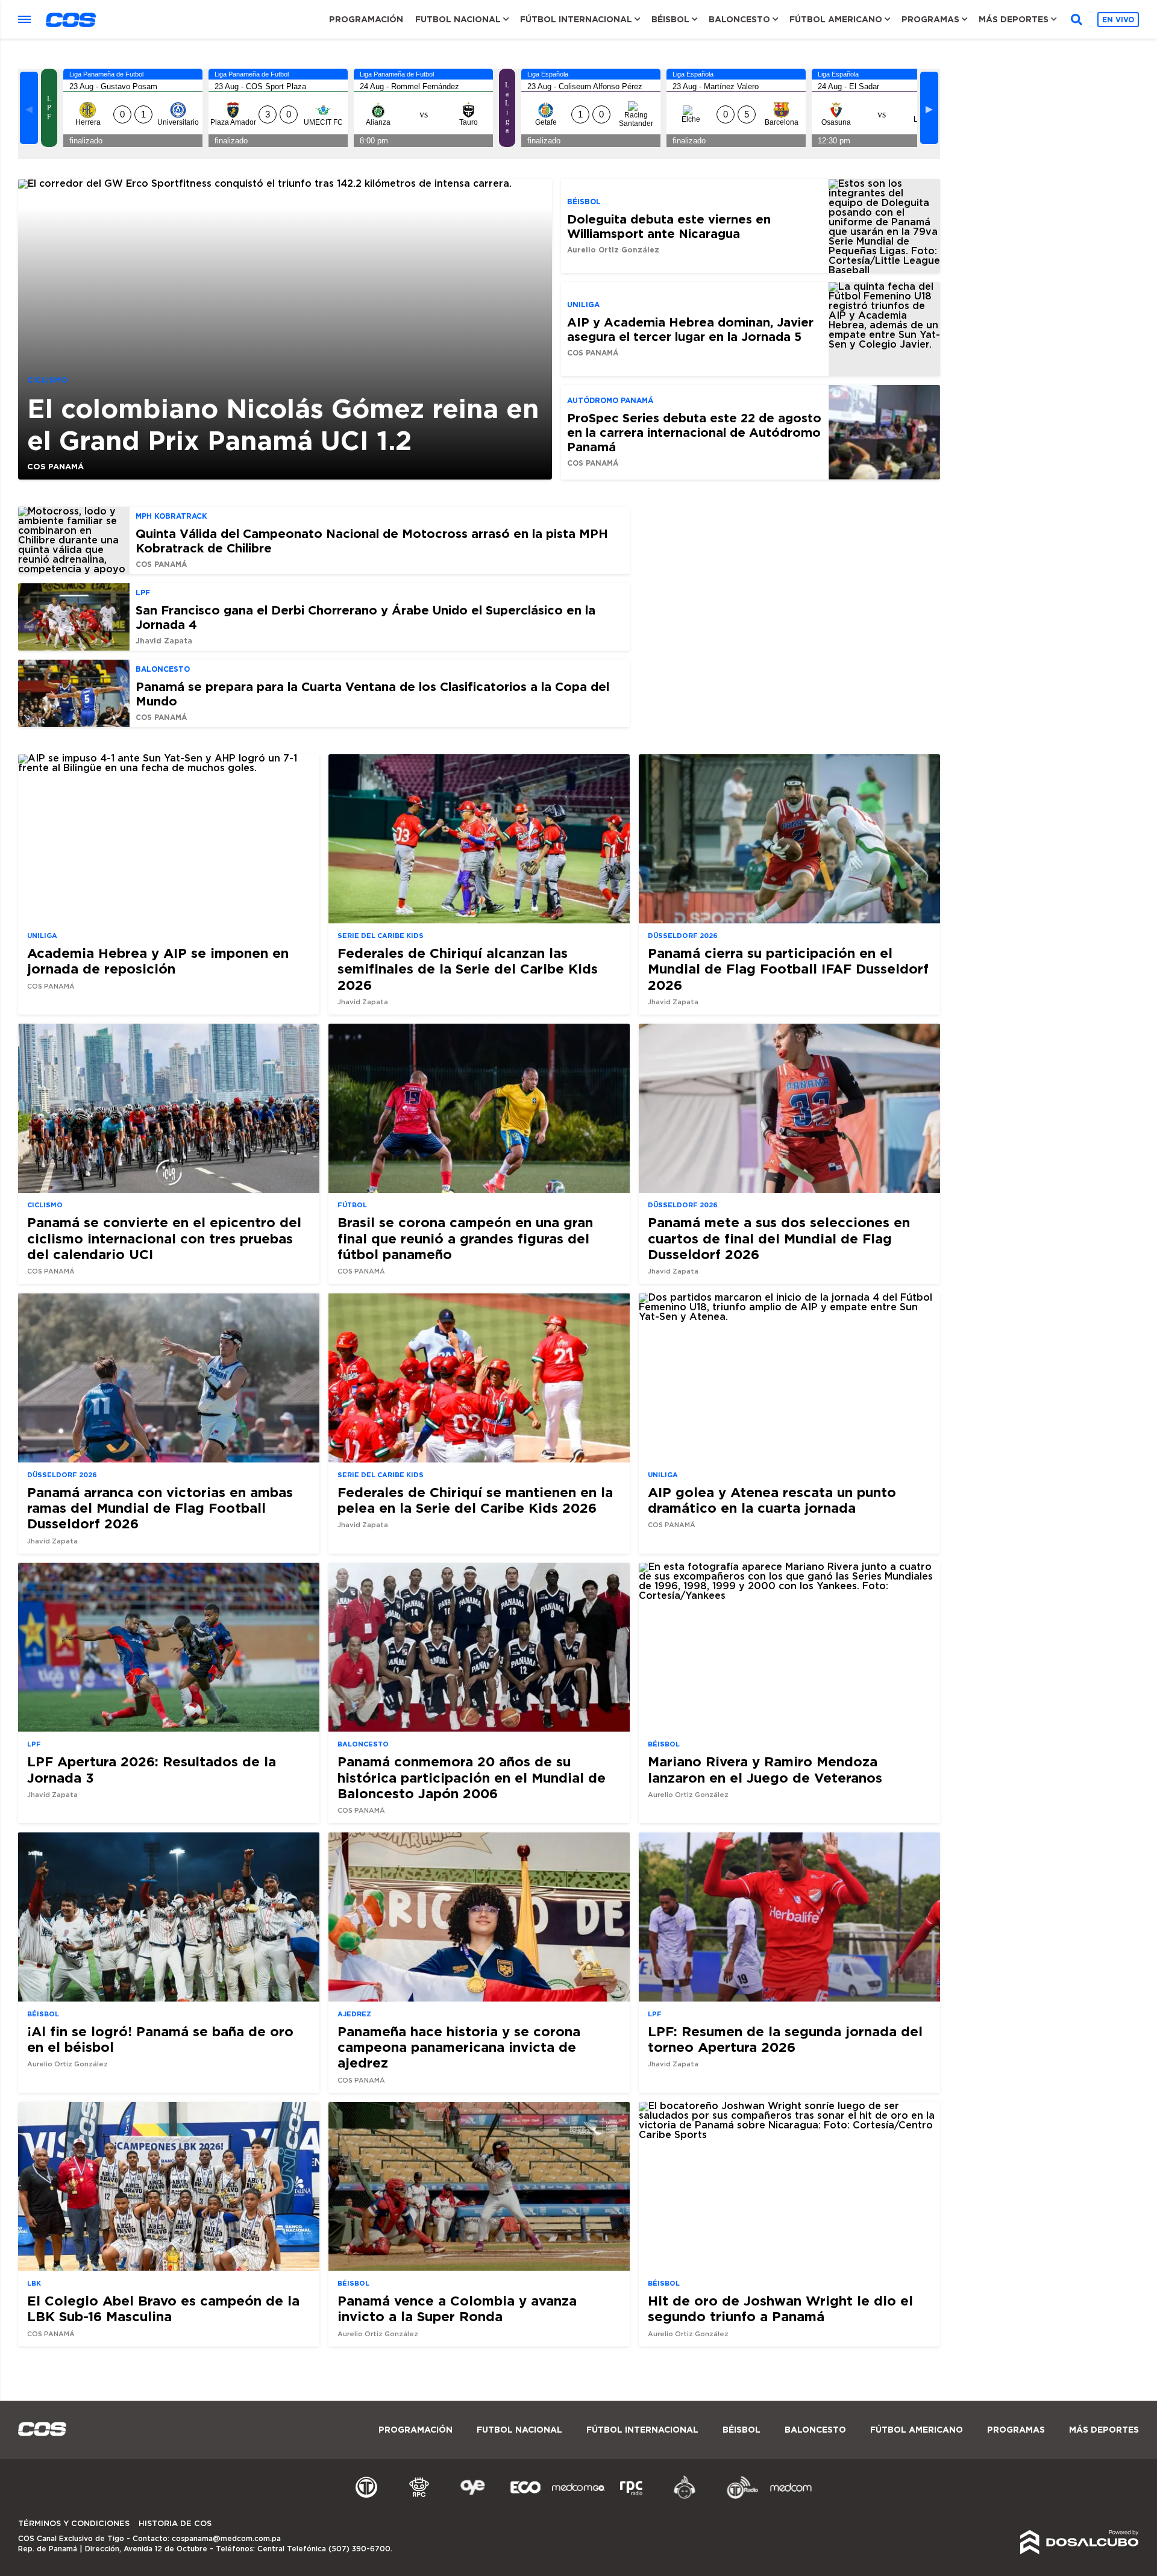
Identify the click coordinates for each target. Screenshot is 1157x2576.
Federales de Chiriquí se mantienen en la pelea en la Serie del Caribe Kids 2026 (475, 1500)
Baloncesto (739, 19)
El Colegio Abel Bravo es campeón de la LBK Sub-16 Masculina (163, 2308)
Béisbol (670, 19)
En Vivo (1118, 20)
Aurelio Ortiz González (613, 250)
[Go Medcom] (578, 2497)
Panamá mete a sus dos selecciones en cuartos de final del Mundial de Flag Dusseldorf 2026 (779, 1238)
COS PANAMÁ (55, 466)
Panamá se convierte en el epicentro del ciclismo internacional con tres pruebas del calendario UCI (164, 1238)
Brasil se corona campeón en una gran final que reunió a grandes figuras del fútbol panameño (465, 1238)
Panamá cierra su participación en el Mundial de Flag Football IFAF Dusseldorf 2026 (788, 969)
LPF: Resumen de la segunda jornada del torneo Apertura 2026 (785, 2039)
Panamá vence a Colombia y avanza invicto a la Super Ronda (457, 2308)
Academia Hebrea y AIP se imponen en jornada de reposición (158, 961)
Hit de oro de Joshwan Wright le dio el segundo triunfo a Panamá (780, 2308)
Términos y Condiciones (74, 2524)
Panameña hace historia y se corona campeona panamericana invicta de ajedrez (459, 2047)
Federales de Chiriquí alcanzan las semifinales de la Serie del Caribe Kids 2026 (468, 969)
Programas (930, 19)
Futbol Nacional (458, 19)
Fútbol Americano (836, 19)
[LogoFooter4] (632, 2497)
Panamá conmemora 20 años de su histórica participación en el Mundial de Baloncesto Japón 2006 (472, 1777)
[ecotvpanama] (525, 2497)
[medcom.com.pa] (791, 2497)
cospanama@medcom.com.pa (226, 2539)
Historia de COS (175, 2524)
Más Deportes (1014, 19)
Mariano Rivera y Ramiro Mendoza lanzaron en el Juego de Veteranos (765, 1769)
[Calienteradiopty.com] (685, 2497)
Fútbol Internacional (576, 19)
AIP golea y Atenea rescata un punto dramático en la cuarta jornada (772, 1500)
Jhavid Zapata (164, 641)
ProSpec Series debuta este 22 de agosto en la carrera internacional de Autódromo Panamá (694, 432)
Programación (366, 19)
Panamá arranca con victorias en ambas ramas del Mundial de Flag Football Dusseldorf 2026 (160, 1508)
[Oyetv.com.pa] (472, 2497)
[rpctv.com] (419, 2497)
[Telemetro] (366, 2497)
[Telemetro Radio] (738, 2497)
